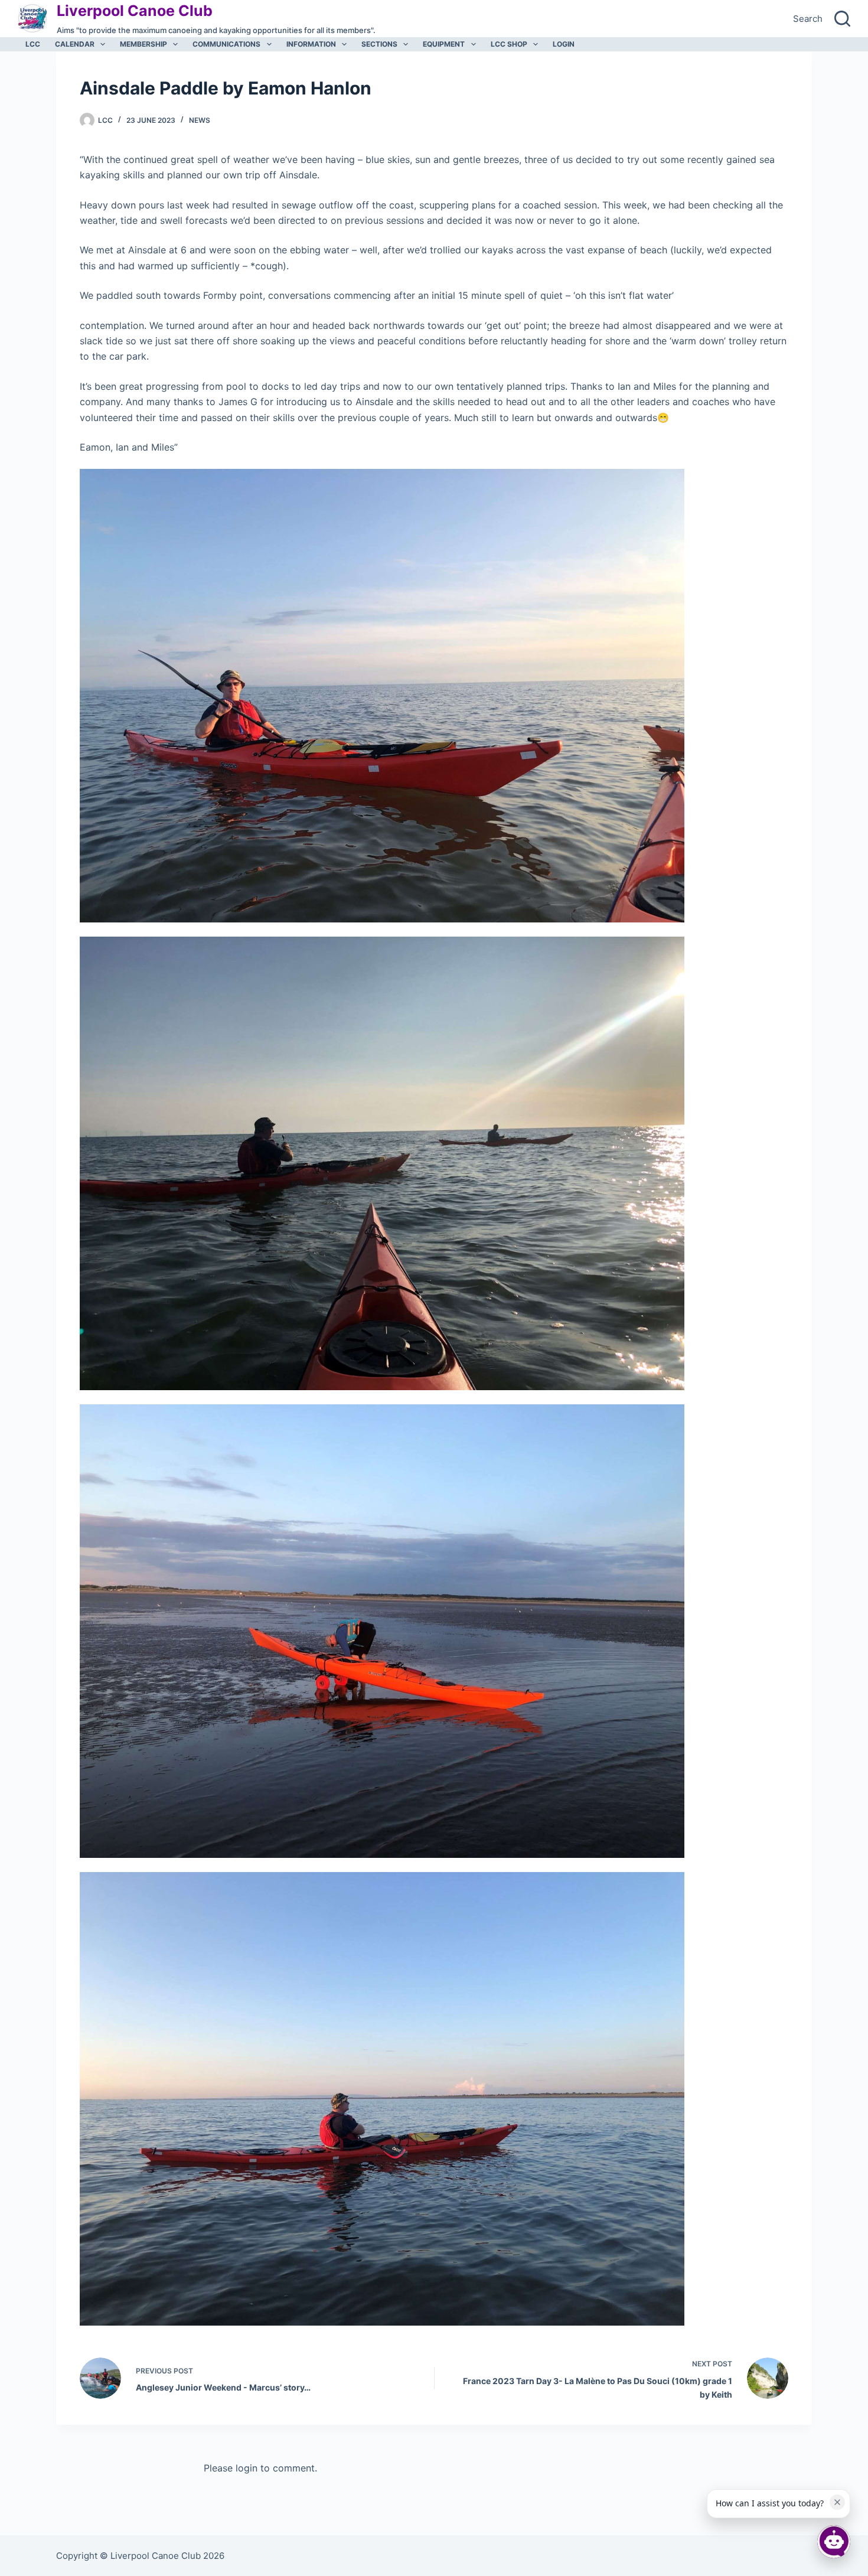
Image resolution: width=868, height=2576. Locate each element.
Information (311, 44)
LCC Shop (509, 44)
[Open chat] (834, 2542)
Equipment (444, 44)
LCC (33, 44)
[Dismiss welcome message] (837, 2502)
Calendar (75, 44)
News (200, 120)
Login (564, 44)
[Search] (842, 19)
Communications (226, 44)
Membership (143, 44)
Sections (379, 44)
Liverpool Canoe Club (135, 11)
